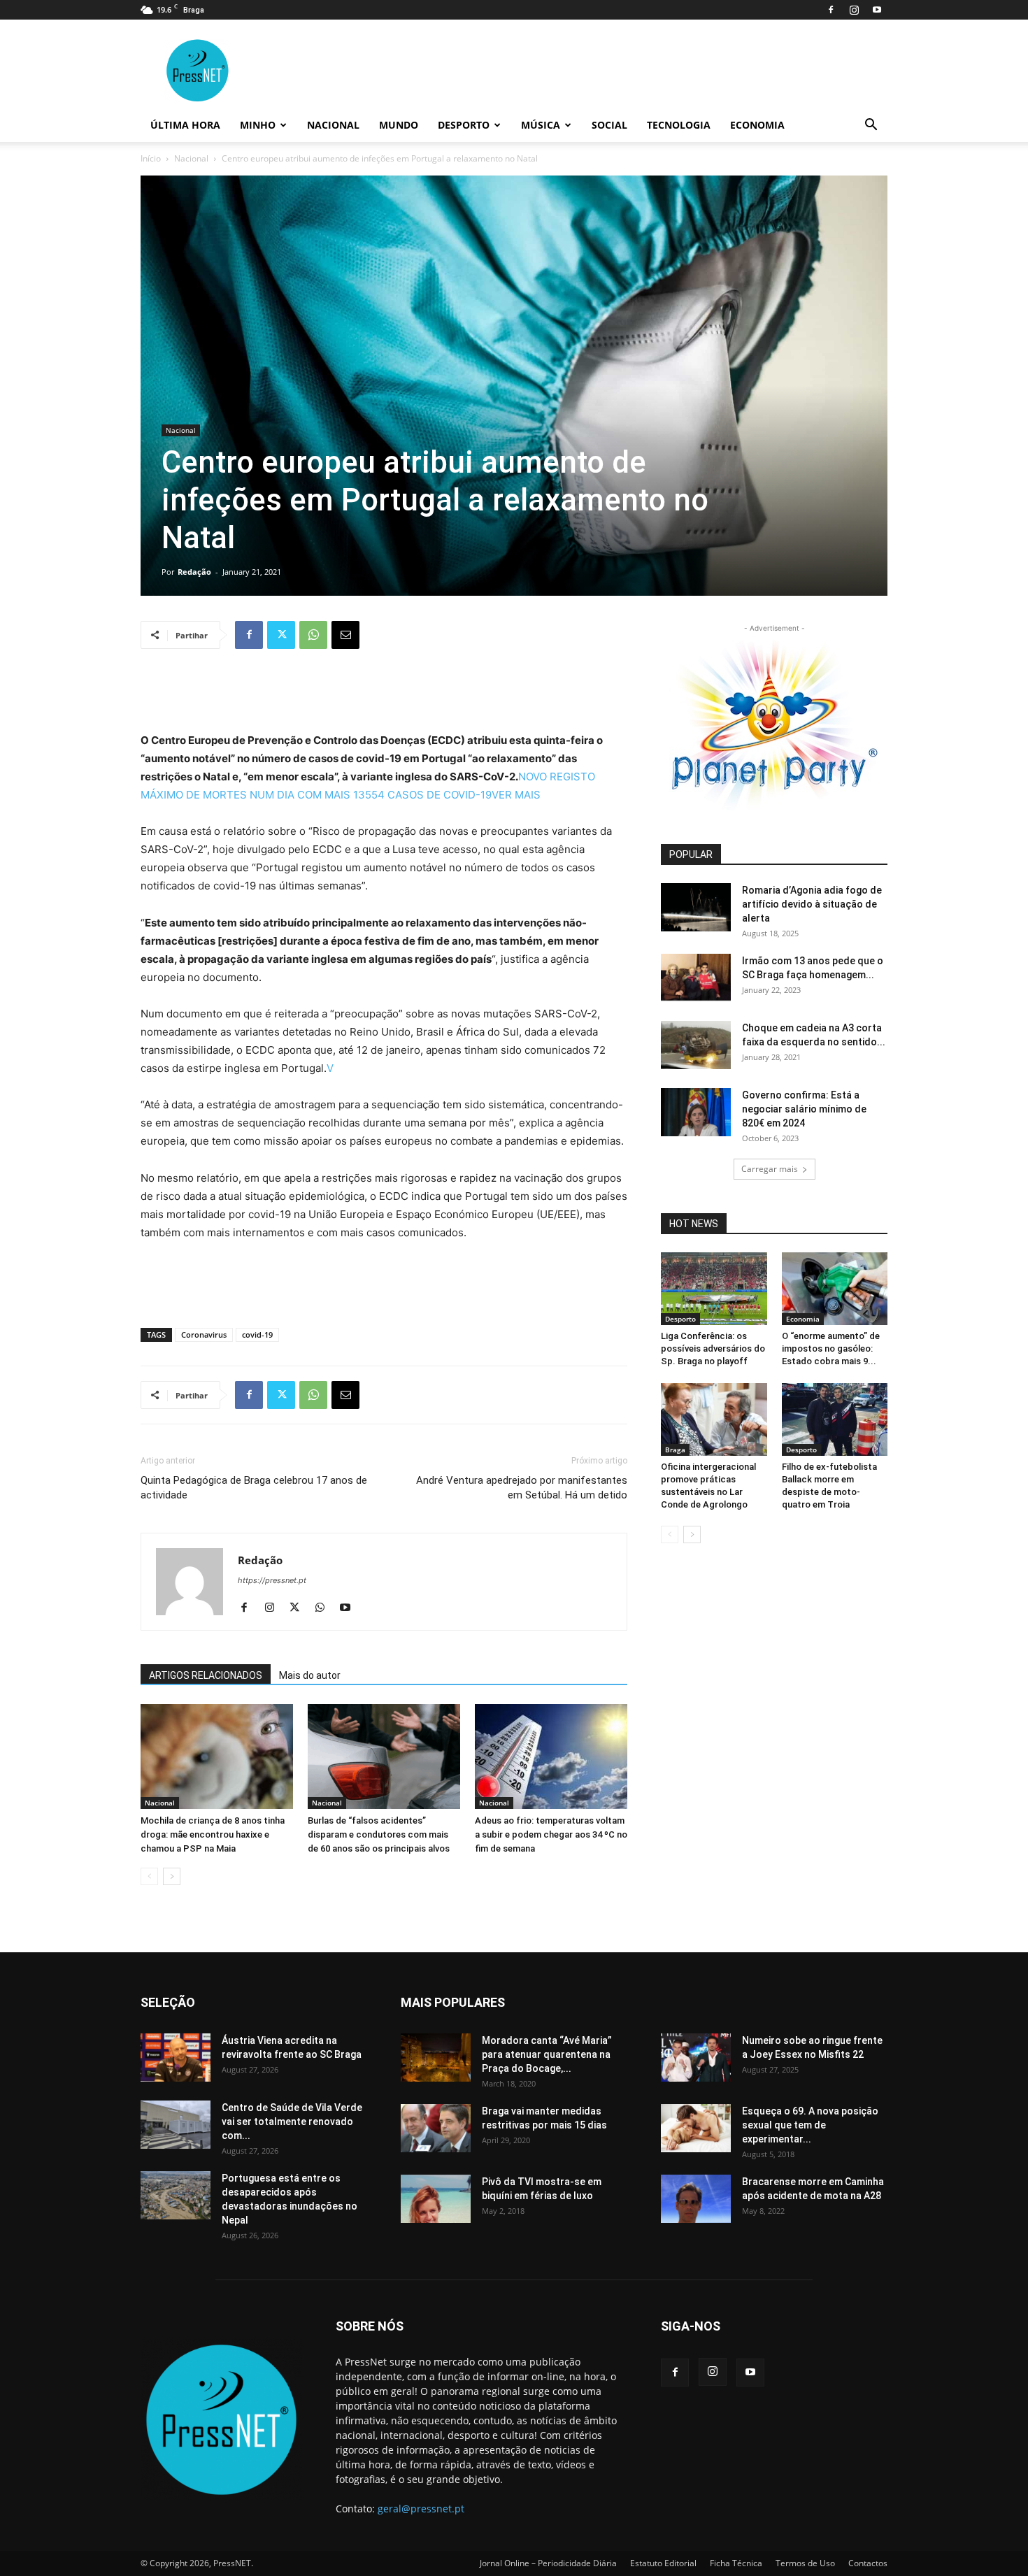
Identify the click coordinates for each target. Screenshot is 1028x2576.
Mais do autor (310, 1675)
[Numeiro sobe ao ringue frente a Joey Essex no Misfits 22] (696, 2058)
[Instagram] (854, 10)
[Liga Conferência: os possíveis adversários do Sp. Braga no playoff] (714, 1289)
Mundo (399, 125)
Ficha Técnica (736, 2563)
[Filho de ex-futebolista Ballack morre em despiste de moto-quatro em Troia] (835, 1419)
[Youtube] (877, 10)
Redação (194, 572)
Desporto (464, 125)
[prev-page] (149, 1876)
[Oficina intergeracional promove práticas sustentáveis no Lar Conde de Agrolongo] (714, 1419)
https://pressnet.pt (272, 1580)
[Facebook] (831, 10)
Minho (258, 125)
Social (609, 125)
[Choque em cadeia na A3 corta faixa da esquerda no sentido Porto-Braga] (696, 1045)
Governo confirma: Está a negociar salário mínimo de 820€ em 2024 (804, 1109)
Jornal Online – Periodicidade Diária (548, 2563)
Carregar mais (770, 1169)
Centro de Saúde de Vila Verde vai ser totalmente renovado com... (292, 2121)
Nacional (333, 125)
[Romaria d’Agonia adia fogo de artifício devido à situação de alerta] (696, 907)
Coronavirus (204, 1334)
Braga (675, 1450)
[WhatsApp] (313, 635)
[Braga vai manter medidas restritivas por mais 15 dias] (436, 2128)
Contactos (868, 2563)
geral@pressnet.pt (421, 2509)
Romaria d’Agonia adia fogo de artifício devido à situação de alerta (812, 904)
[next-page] (172, 1876)
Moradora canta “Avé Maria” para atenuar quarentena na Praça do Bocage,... (547, 2054)
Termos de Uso (805, 2563)
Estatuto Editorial (663, 2563)
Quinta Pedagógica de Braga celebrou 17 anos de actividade (254, 1488)
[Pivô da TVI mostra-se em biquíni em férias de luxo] (436, 2199)
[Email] (345, 635)
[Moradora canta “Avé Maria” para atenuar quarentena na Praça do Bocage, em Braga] (436, 2058)
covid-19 (257, 1334)
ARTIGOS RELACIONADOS (206, 1675)
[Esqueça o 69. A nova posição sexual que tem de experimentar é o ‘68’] (696, 2128)
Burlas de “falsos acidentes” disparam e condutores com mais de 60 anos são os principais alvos (379, 1834)
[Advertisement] (384, 696)
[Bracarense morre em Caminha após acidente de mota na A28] (696, 2199)
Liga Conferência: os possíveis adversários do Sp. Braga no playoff (713, 1348)
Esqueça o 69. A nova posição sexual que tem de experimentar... (810, 2125)
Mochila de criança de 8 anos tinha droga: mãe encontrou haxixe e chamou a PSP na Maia (213, 1834)
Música (541, 125)
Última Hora (185, 125)
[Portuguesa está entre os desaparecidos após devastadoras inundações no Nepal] (176, 2195)
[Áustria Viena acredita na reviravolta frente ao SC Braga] (176, 2058)
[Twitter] (281, 635)
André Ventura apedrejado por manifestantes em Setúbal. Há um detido (522, 1488)
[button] (871, 126)
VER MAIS (516, 795)
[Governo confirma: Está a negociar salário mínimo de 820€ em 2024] (696, 1112)
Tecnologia (679, 125)
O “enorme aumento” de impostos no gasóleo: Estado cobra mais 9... (831, 1348)
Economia (757, 125)
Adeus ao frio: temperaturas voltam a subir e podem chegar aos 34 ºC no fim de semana (551, 1834)
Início (151, 158)
